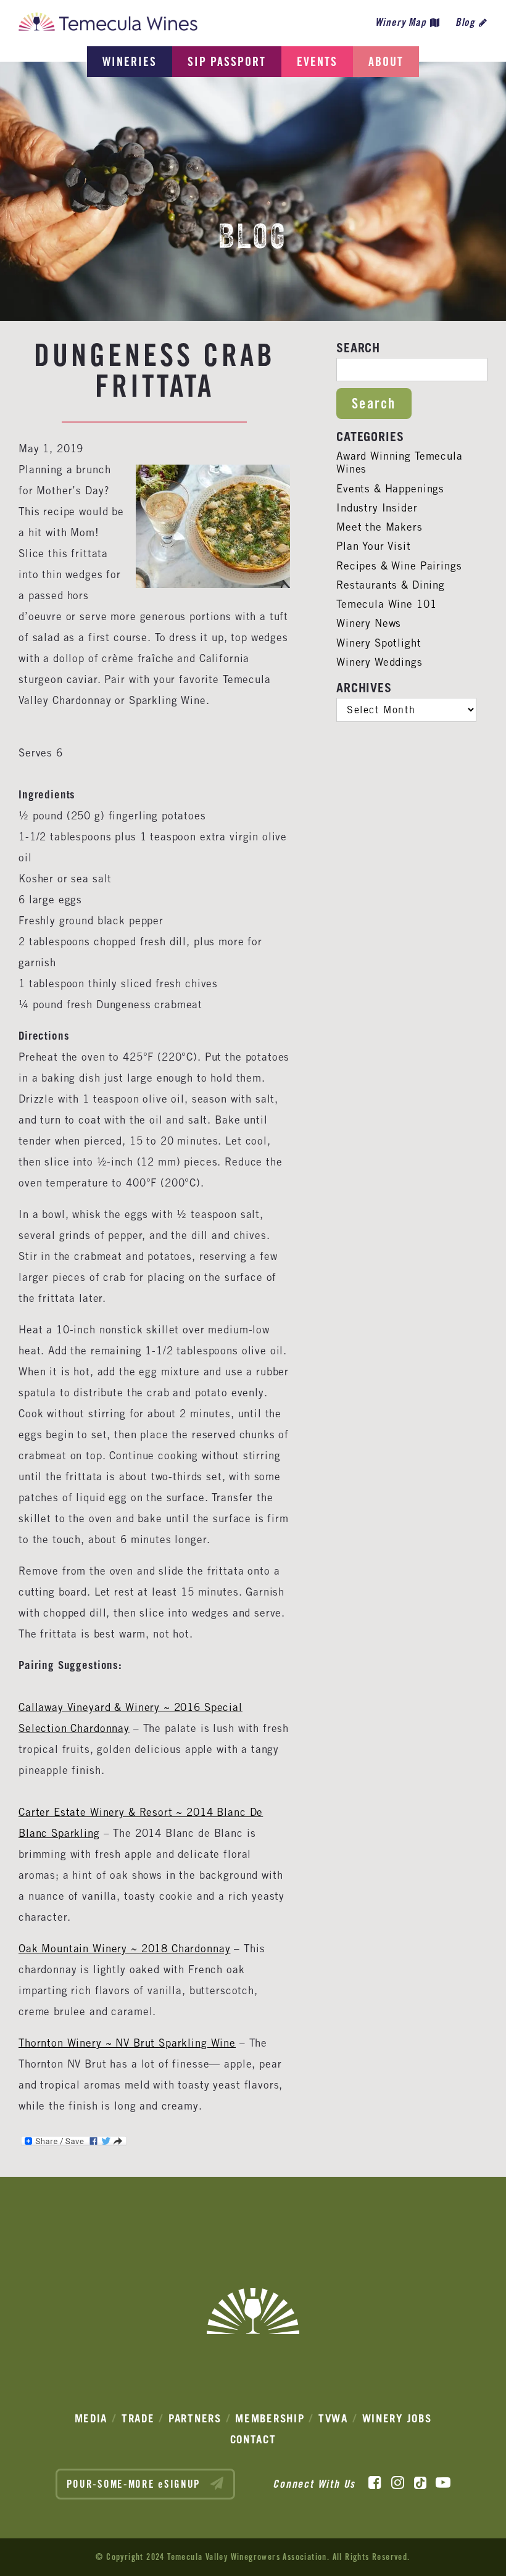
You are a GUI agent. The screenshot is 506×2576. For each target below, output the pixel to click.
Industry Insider (377, 508)
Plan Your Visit (374, 546)
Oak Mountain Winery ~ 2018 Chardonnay (124, 1949)
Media (91, 2418)
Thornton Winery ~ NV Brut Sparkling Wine (127, 2043)
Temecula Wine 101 (386, 604)
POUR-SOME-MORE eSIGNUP (135, 2484)
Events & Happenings (390, 489)
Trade (138, 2418)
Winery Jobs (397, 2418)
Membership (270, 2418)
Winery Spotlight (379, 643)
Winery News (369, 623)
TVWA (333, 2418)
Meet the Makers (379, 527)
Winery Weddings (379, 662)
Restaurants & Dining (391, 585)
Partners (195, 2418)
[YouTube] (443, 2483)
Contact (253, 2439)
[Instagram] (398, 2483)
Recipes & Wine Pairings (399, 566)
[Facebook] (375, 2483)
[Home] (108, 25)
